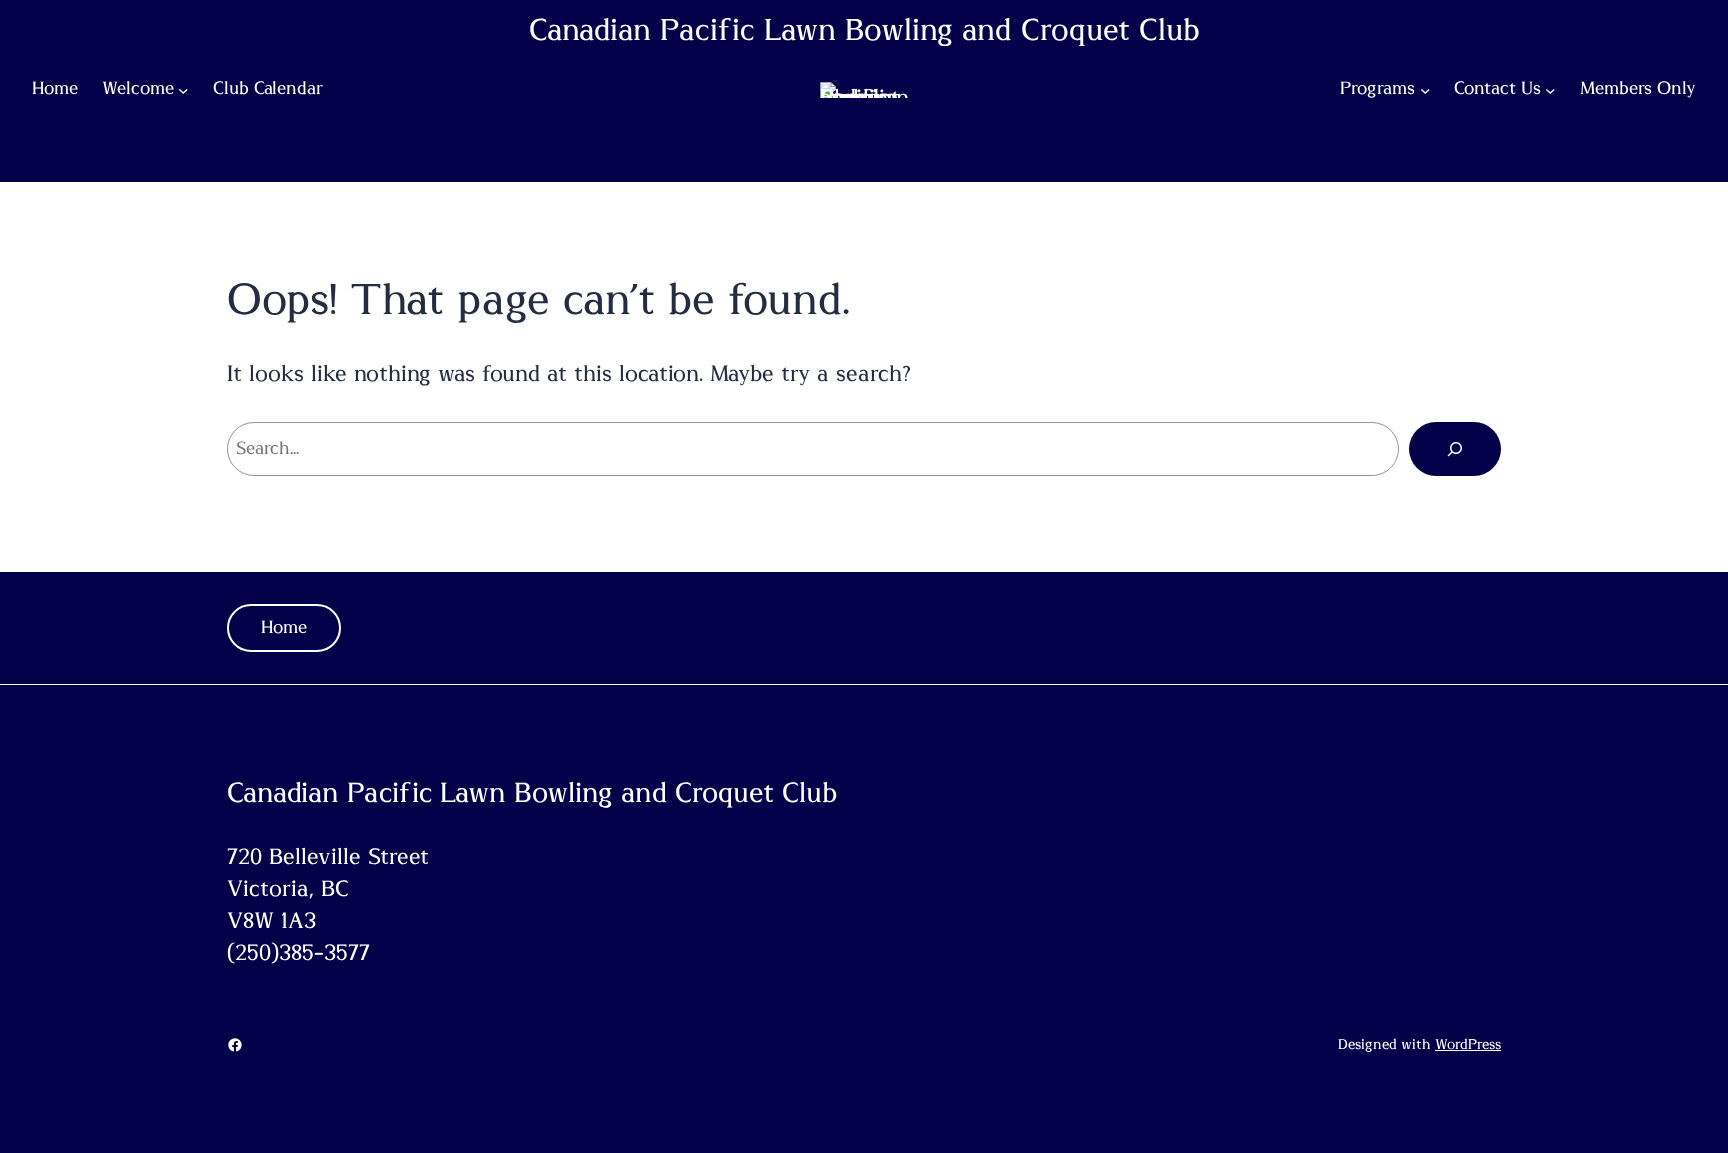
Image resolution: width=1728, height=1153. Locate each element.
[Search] (1455, 449)
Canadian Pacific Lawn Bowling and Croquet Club (864, 31)
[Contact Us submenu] (1550, 90)
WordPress (1468, 1045)
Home (284, 628)
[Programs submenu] (1425, 90)
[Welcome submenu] (183, 90)
